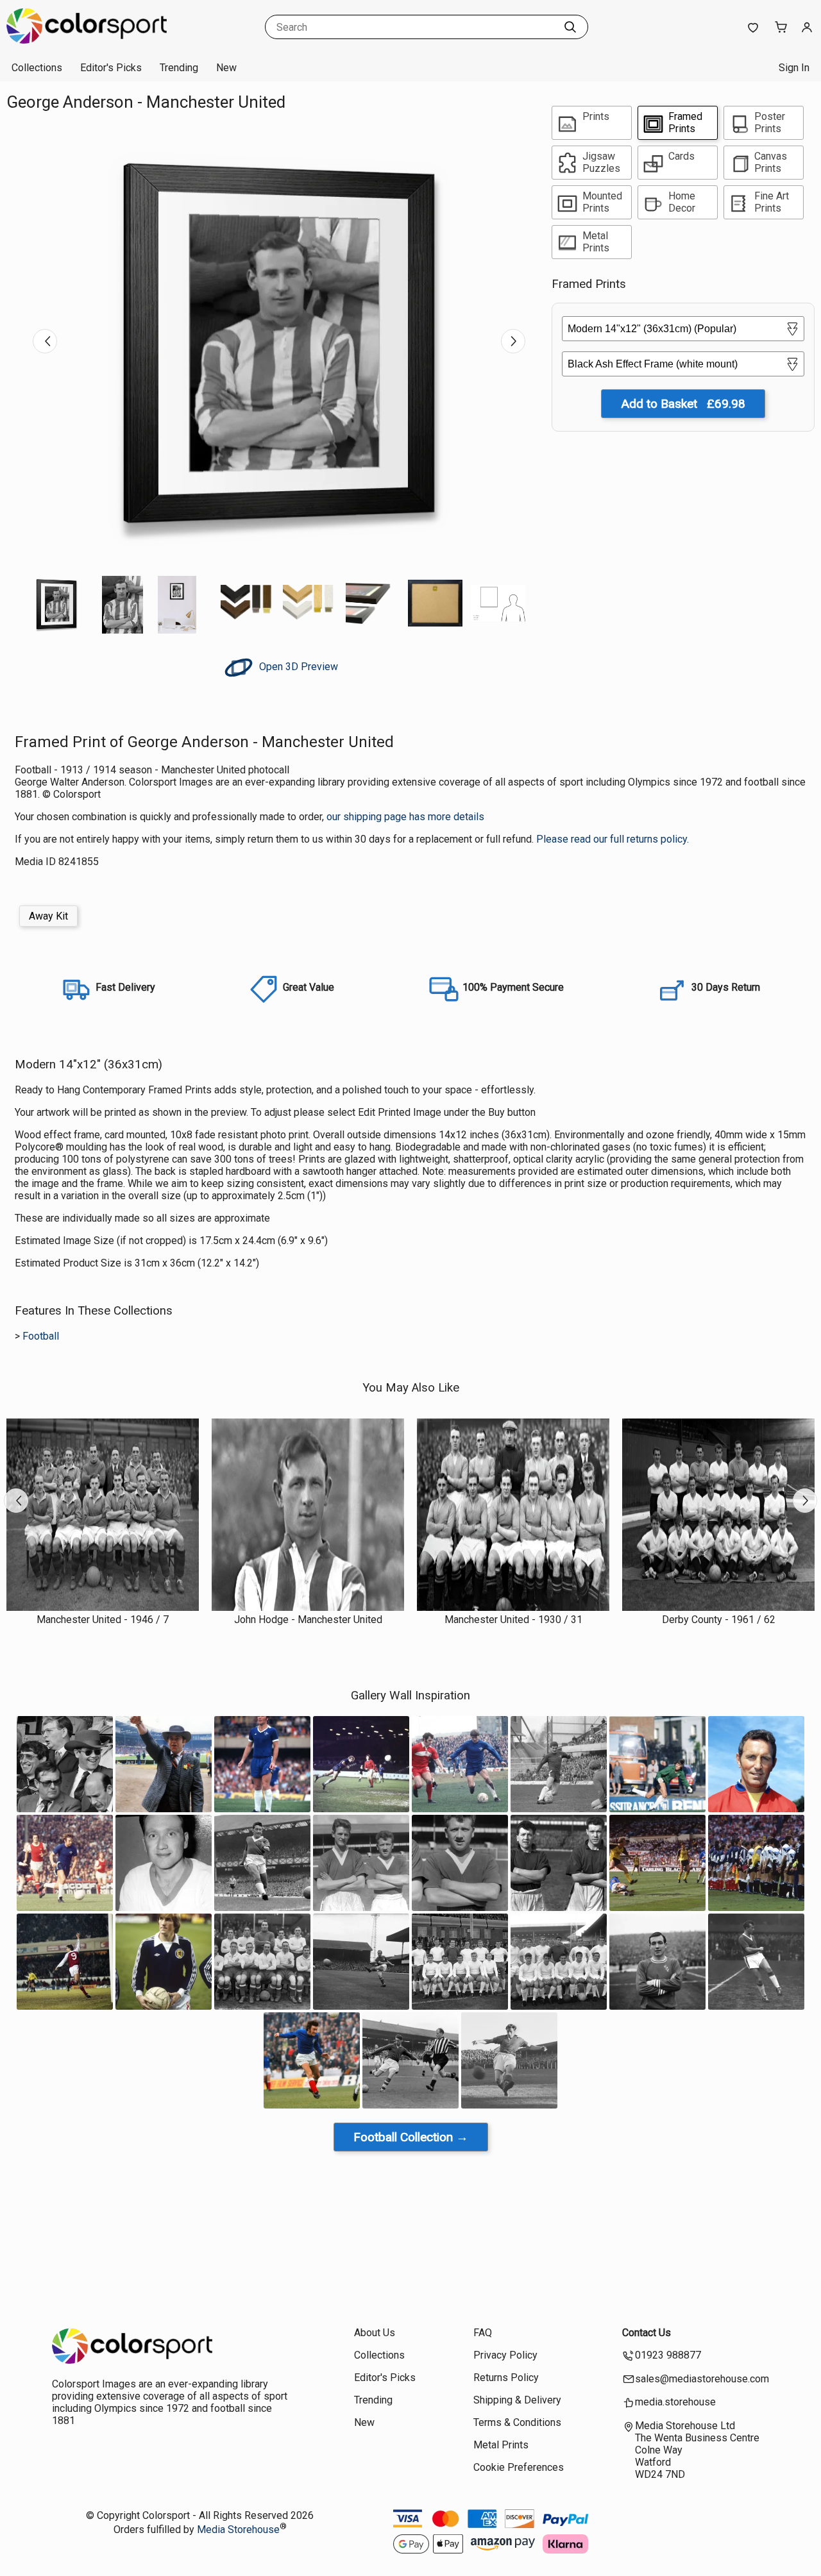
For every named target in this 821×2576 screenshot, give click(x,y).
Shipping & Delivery (517, 2400)
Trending (179, 68)
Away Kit (48, 916)
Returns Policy (506, 2378)
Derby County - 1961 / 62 (719, 1620)
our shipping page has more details (405, 817)
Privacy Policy (505, 2355)
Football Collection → (411, 2137)
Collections (37, 68)
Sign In (794, 68)
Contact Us (647, 2333)
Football (41, 1336)
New (226, 68)
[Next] (513, 341)
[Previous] (45, 341)
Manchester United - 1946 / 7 (103, 1620)
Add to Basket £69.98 (683, 404)
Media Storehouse (238, 2530)
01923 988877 (668, 2355)
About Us (375, 2333)
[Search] (570, 27)
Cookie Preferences (519, 2467)
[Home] (87, 41)
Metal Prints (501, 2445)
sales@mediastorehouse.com (702, 2379)
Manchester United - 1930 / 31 (513, 1620)
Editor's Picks (111, 68)
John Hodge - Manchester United (308, 1620)
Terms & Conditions (517, 2422)
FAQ (483, 2333)
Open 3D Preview (297, 667)
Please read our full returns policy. (613, 839)
